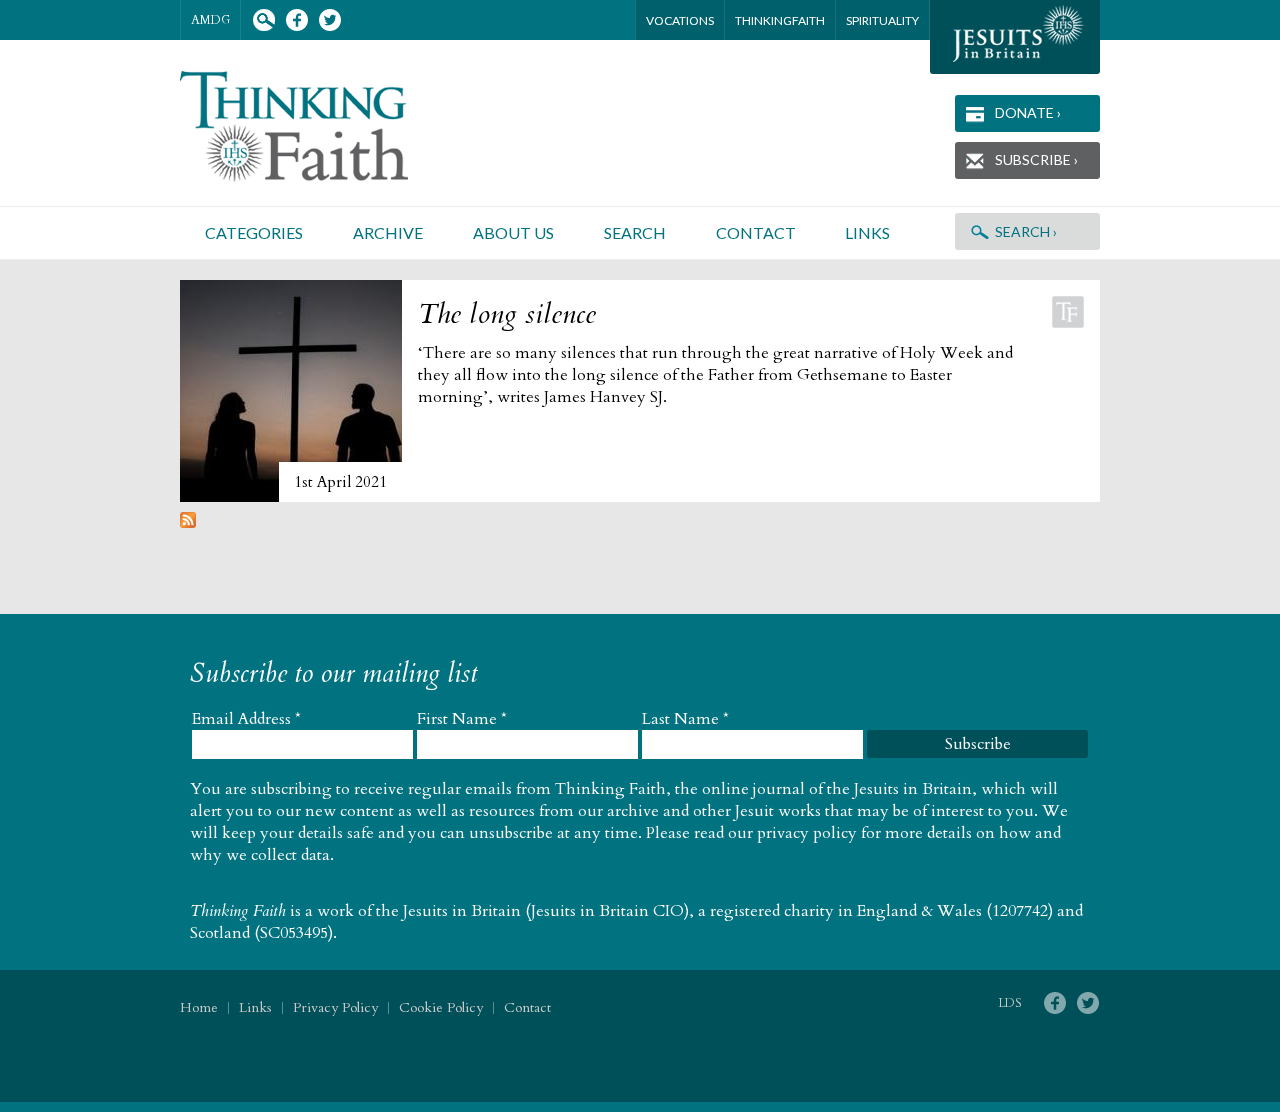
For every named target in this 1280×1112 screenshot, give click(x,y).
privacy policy (807, 833)
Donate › (1028, 112)
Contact (756, 232)
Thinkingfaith (780, 20)
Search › (1026, 231)
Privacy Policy (335, 1007)
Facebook (296, 20)
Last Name (685, 719)
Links (867, 232)
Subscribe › (1036, 159)
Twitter (329, 20)
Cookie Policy (441, 1007)
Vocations (680, 20)
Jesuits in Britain (462, 911)
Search (263, 20)
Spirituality (882, 20)
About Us (513, 232)
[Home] (318, 126)
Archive (388, 232)
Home (199, 1007)
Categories (254, 232)
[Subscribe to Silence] (188, 523)
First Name (462, 719)
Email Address (246, 719)
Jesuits (1015, 37)
